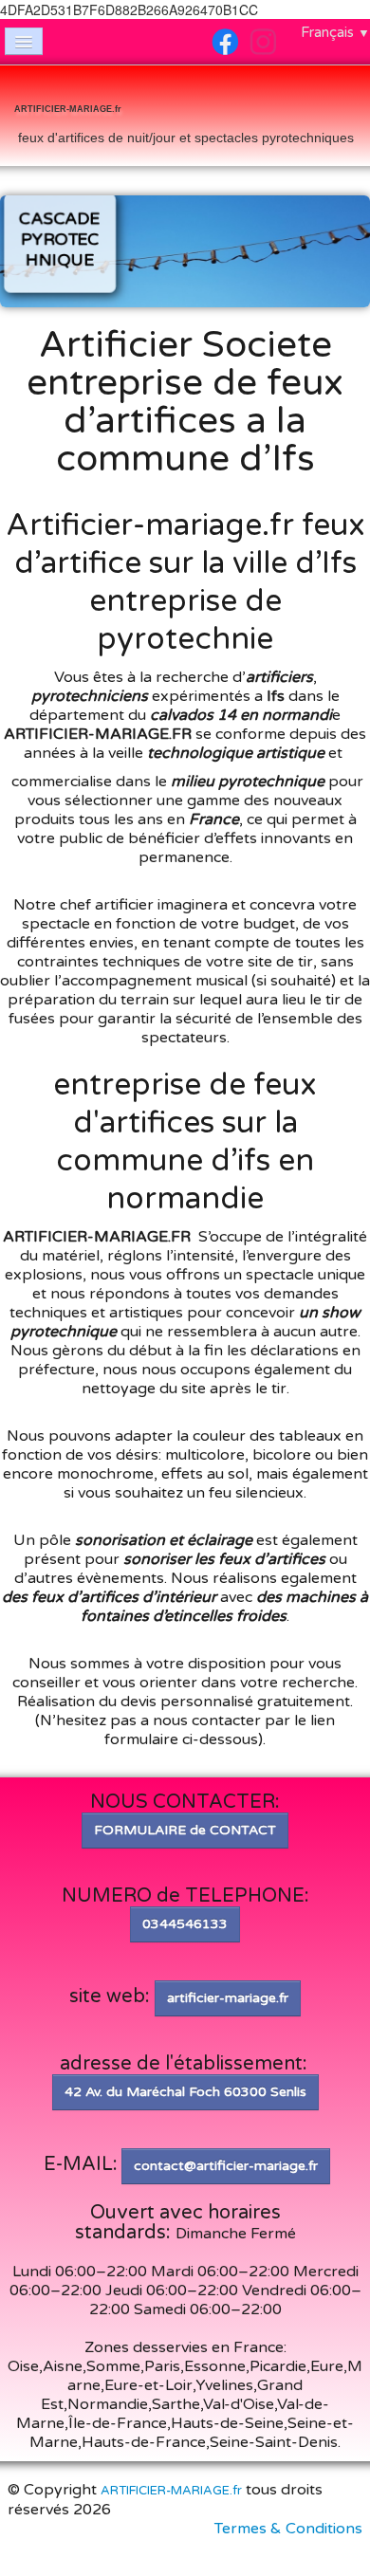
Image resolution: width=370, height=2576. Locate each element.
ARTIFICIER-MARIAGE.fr (171, 2491)
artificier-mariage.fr (228, 1998)
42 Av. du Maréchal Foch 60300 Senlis (185, 2092)
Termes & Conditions (288, 2529)
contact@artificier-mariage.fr (226, 2166)
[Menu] (24, 41)
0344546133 (185, 1924)
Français (335, 32)
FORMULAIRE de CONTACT (185, 1830)
